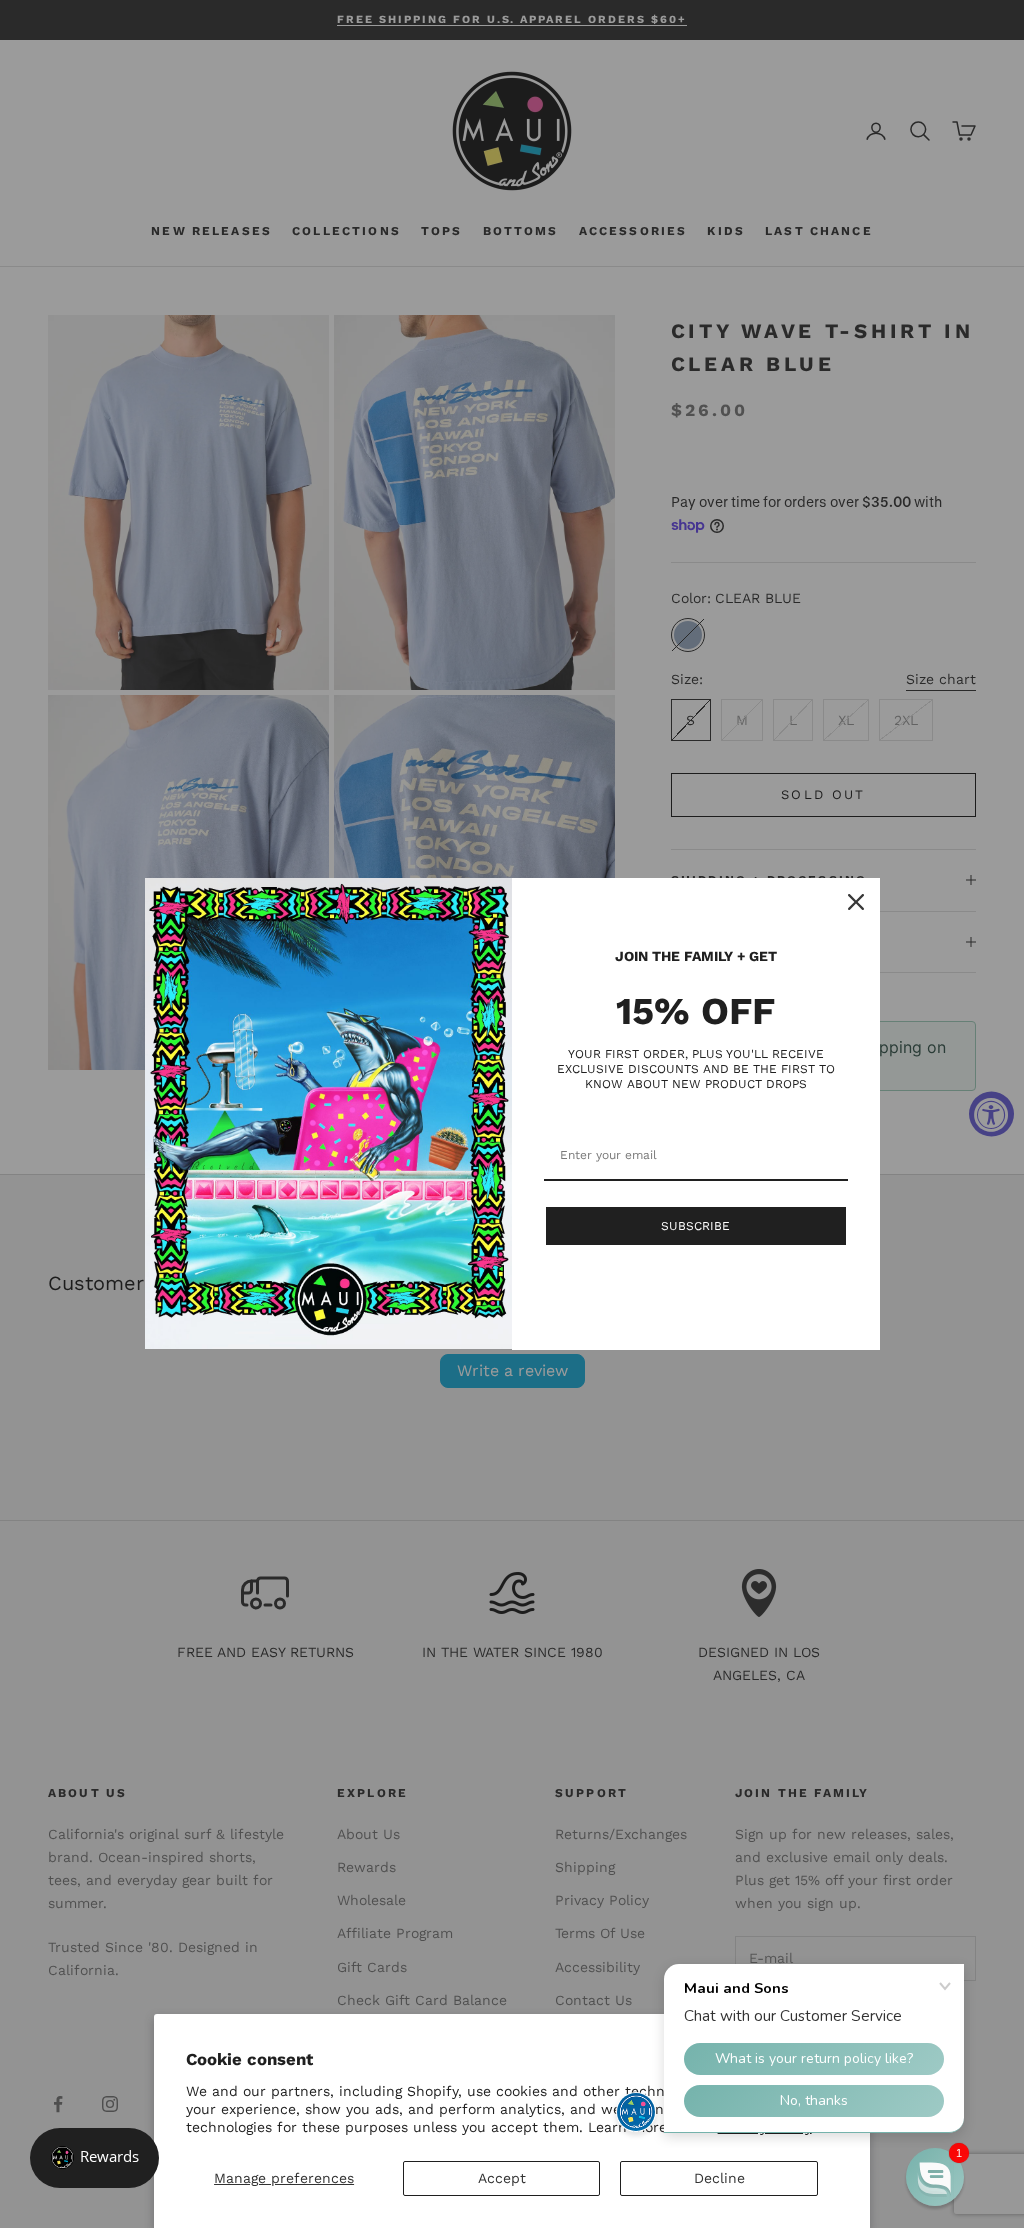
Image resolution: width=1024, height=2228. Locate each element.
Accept (502, 2178)
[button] (935, 2177)
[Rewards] (94, 2158)
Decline (719, 2178)
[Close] (856, 902)
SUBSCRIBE (695, 1226)
